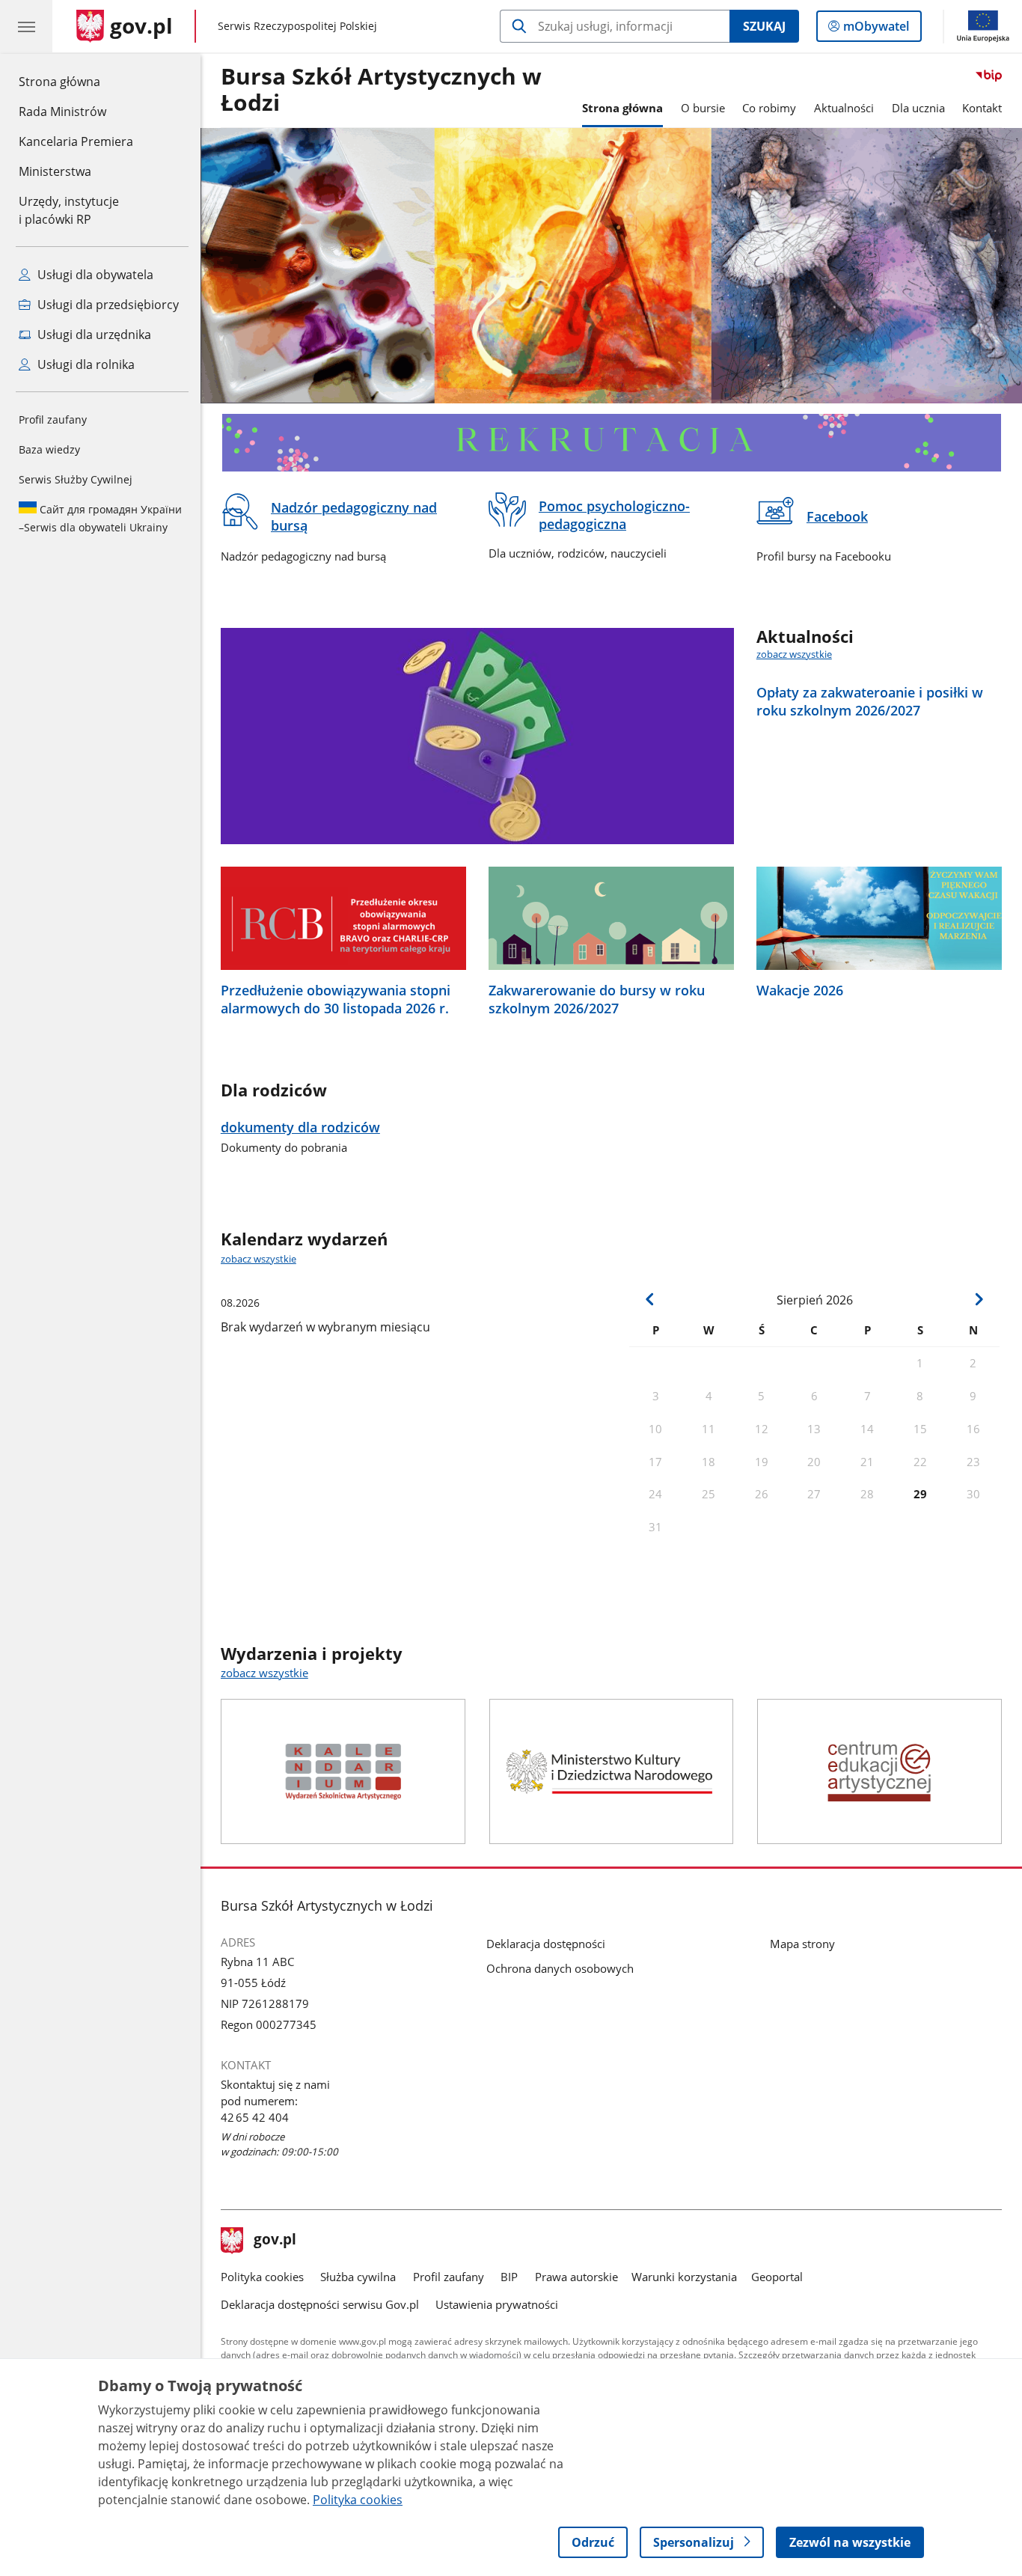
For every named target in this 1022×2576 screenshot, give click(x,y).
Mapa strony (802, 1944)
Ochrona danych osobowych (560, 1968)
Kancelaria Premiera (76, 141)
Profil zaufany (53, 419)
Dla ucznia (918, 108)
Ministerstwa (55, 171)
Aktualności (844, 108)
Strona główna (76, 81)
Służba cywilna (358, 2277)
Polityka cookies (262, 2277)
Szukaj (764, 26)
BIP (509, 2277)
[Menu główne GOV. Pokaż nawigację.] (26, 26)
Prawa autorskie (576, 2277)
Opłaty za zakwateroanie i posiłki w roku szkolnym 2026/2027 (870, 701)
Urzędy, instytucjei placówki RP (69, 210)
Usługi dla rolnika (85, 364)
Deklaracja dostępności (546, 1944)
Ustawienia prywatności (497, 2304)
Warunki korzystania (684, 2277)
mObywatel (876, 30)
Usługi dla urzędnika (93, 335)
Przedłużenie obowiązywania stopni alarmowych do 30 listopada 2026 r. (336, 999)
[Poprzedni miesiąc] (650, 1299)
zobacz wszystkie (794, 654)
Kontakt (982, 108)
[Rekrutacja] (611, 443)
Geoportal (777, 2277)
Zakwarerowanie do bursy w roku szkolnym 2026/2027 (597, 999)
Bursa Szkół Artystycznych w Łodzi (381, 90)
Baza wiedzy (49, 449)
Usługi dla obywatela (94, 275)
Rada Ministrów (62, 112)
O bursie (703, 108)
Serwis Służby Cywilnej (76, 479)
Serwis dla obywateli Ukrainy (100, 518)
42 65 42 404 (255, 2117)
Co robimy (769, 108)
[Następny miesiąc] (978, 1299)
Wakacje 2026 (800, 990)
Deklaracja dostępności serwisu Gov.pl (320, 2304)
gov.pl (275, 2241)
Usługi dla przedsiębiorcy (107, 305)
